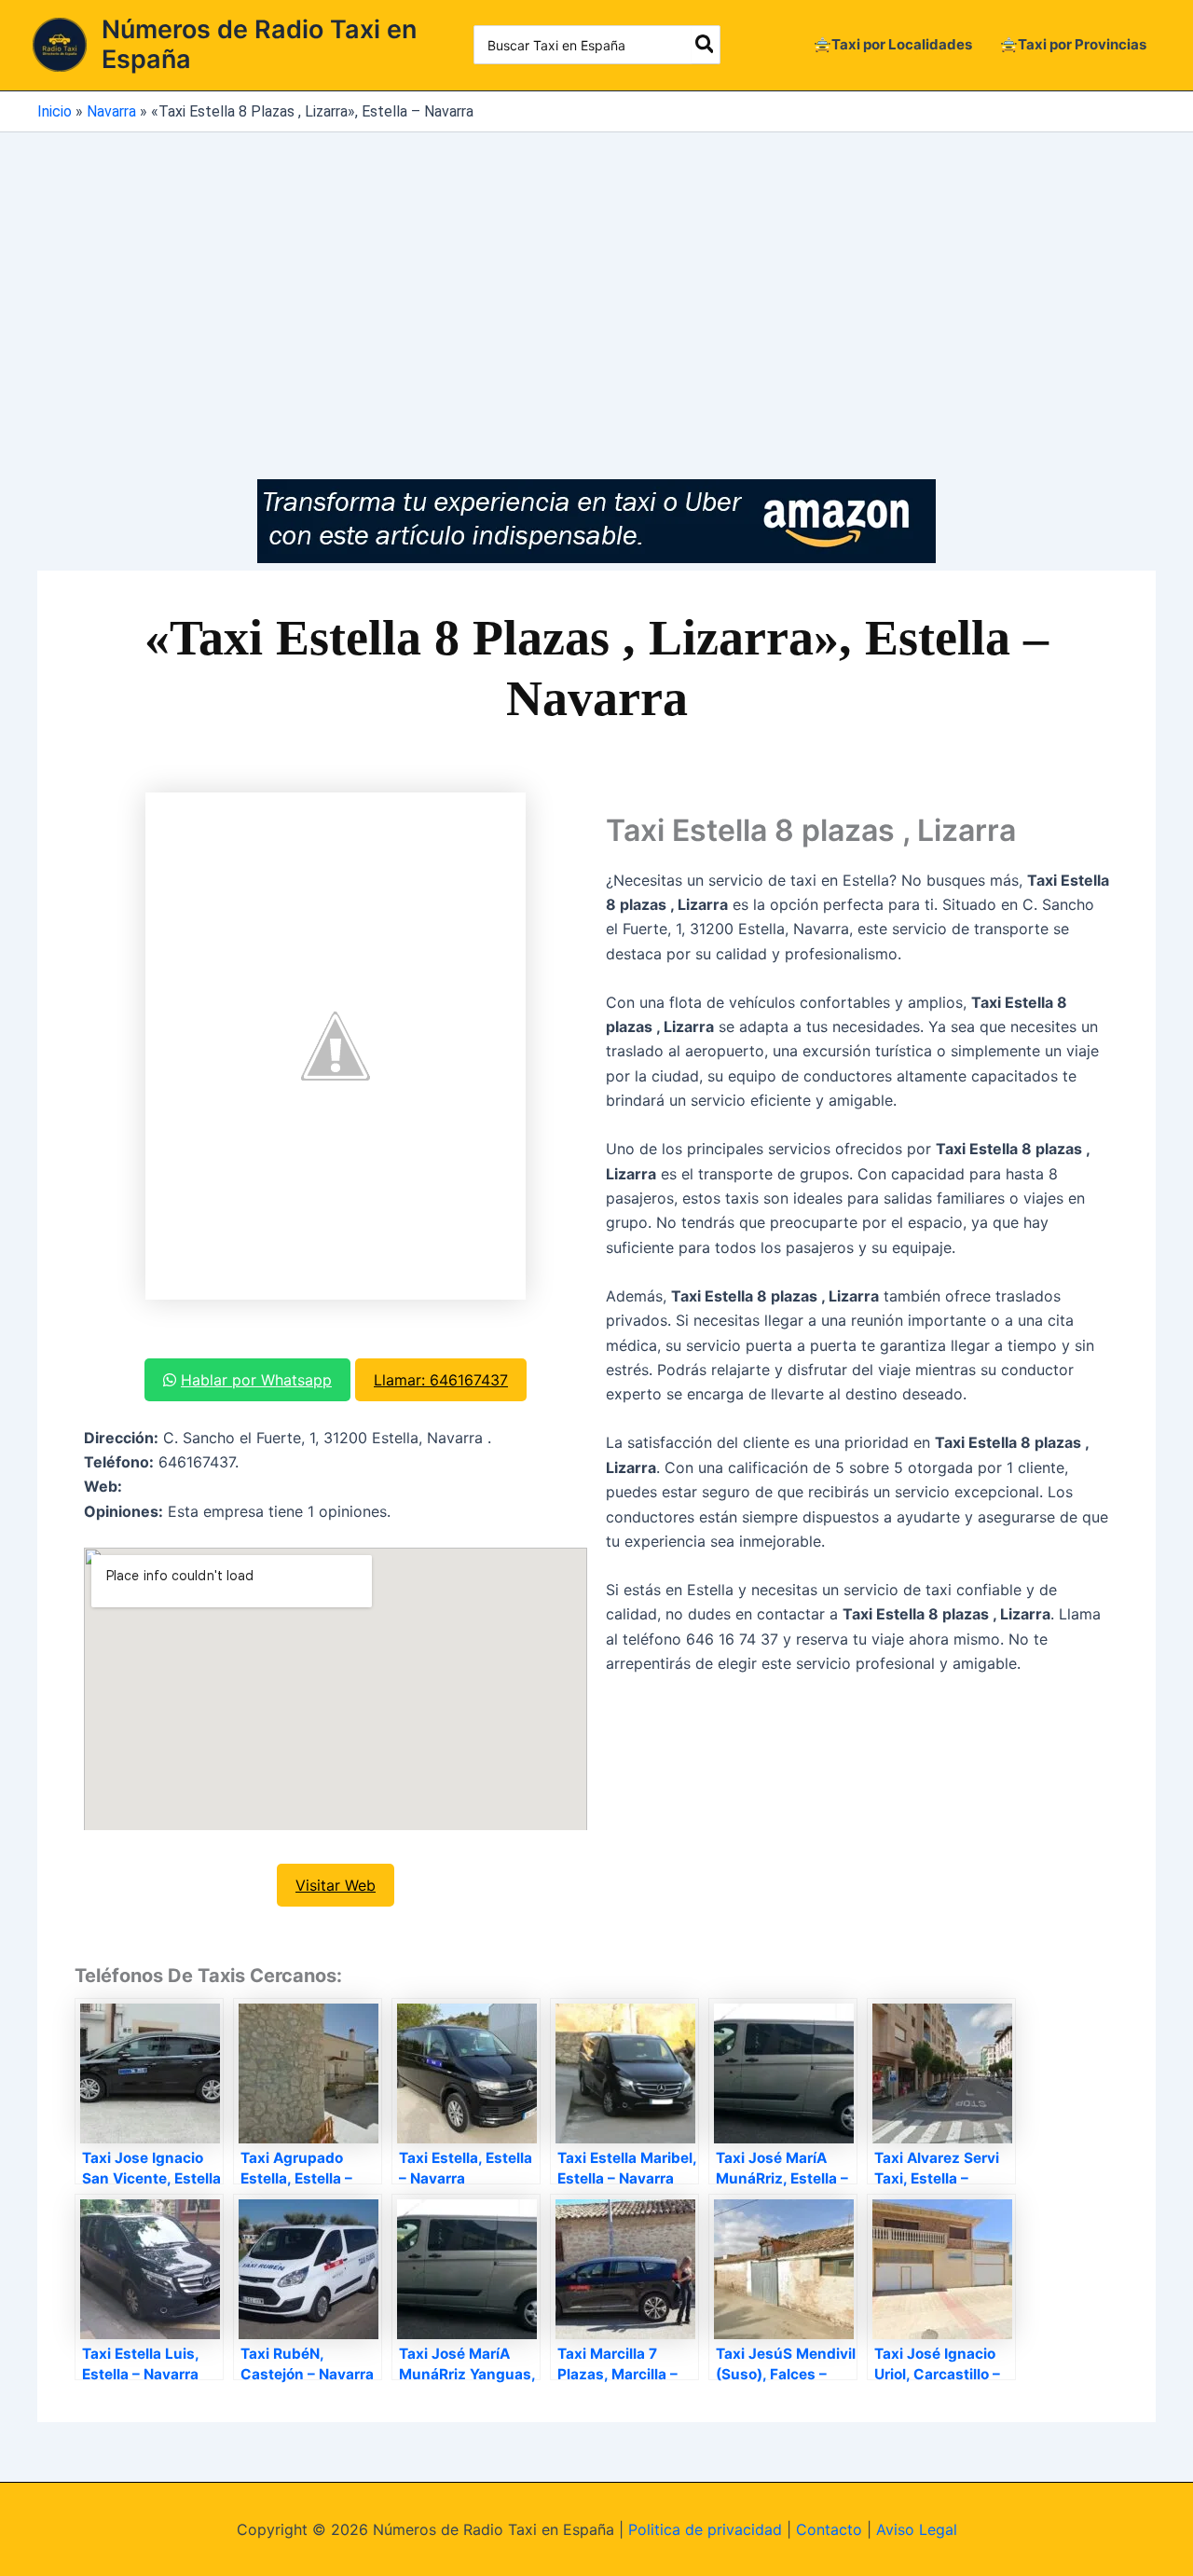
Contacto (829, 2529)
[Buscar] (706, 45)
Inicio (55, 111)
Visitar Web (336, 1885)
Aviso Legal (917, 2529)
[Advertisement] (596, 272)
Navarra (111, 111)
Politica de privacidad (705, 2529)
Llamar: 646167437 (441, 1380)
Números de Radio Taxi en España (259, 44)
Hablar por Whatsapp (256, 1380)
